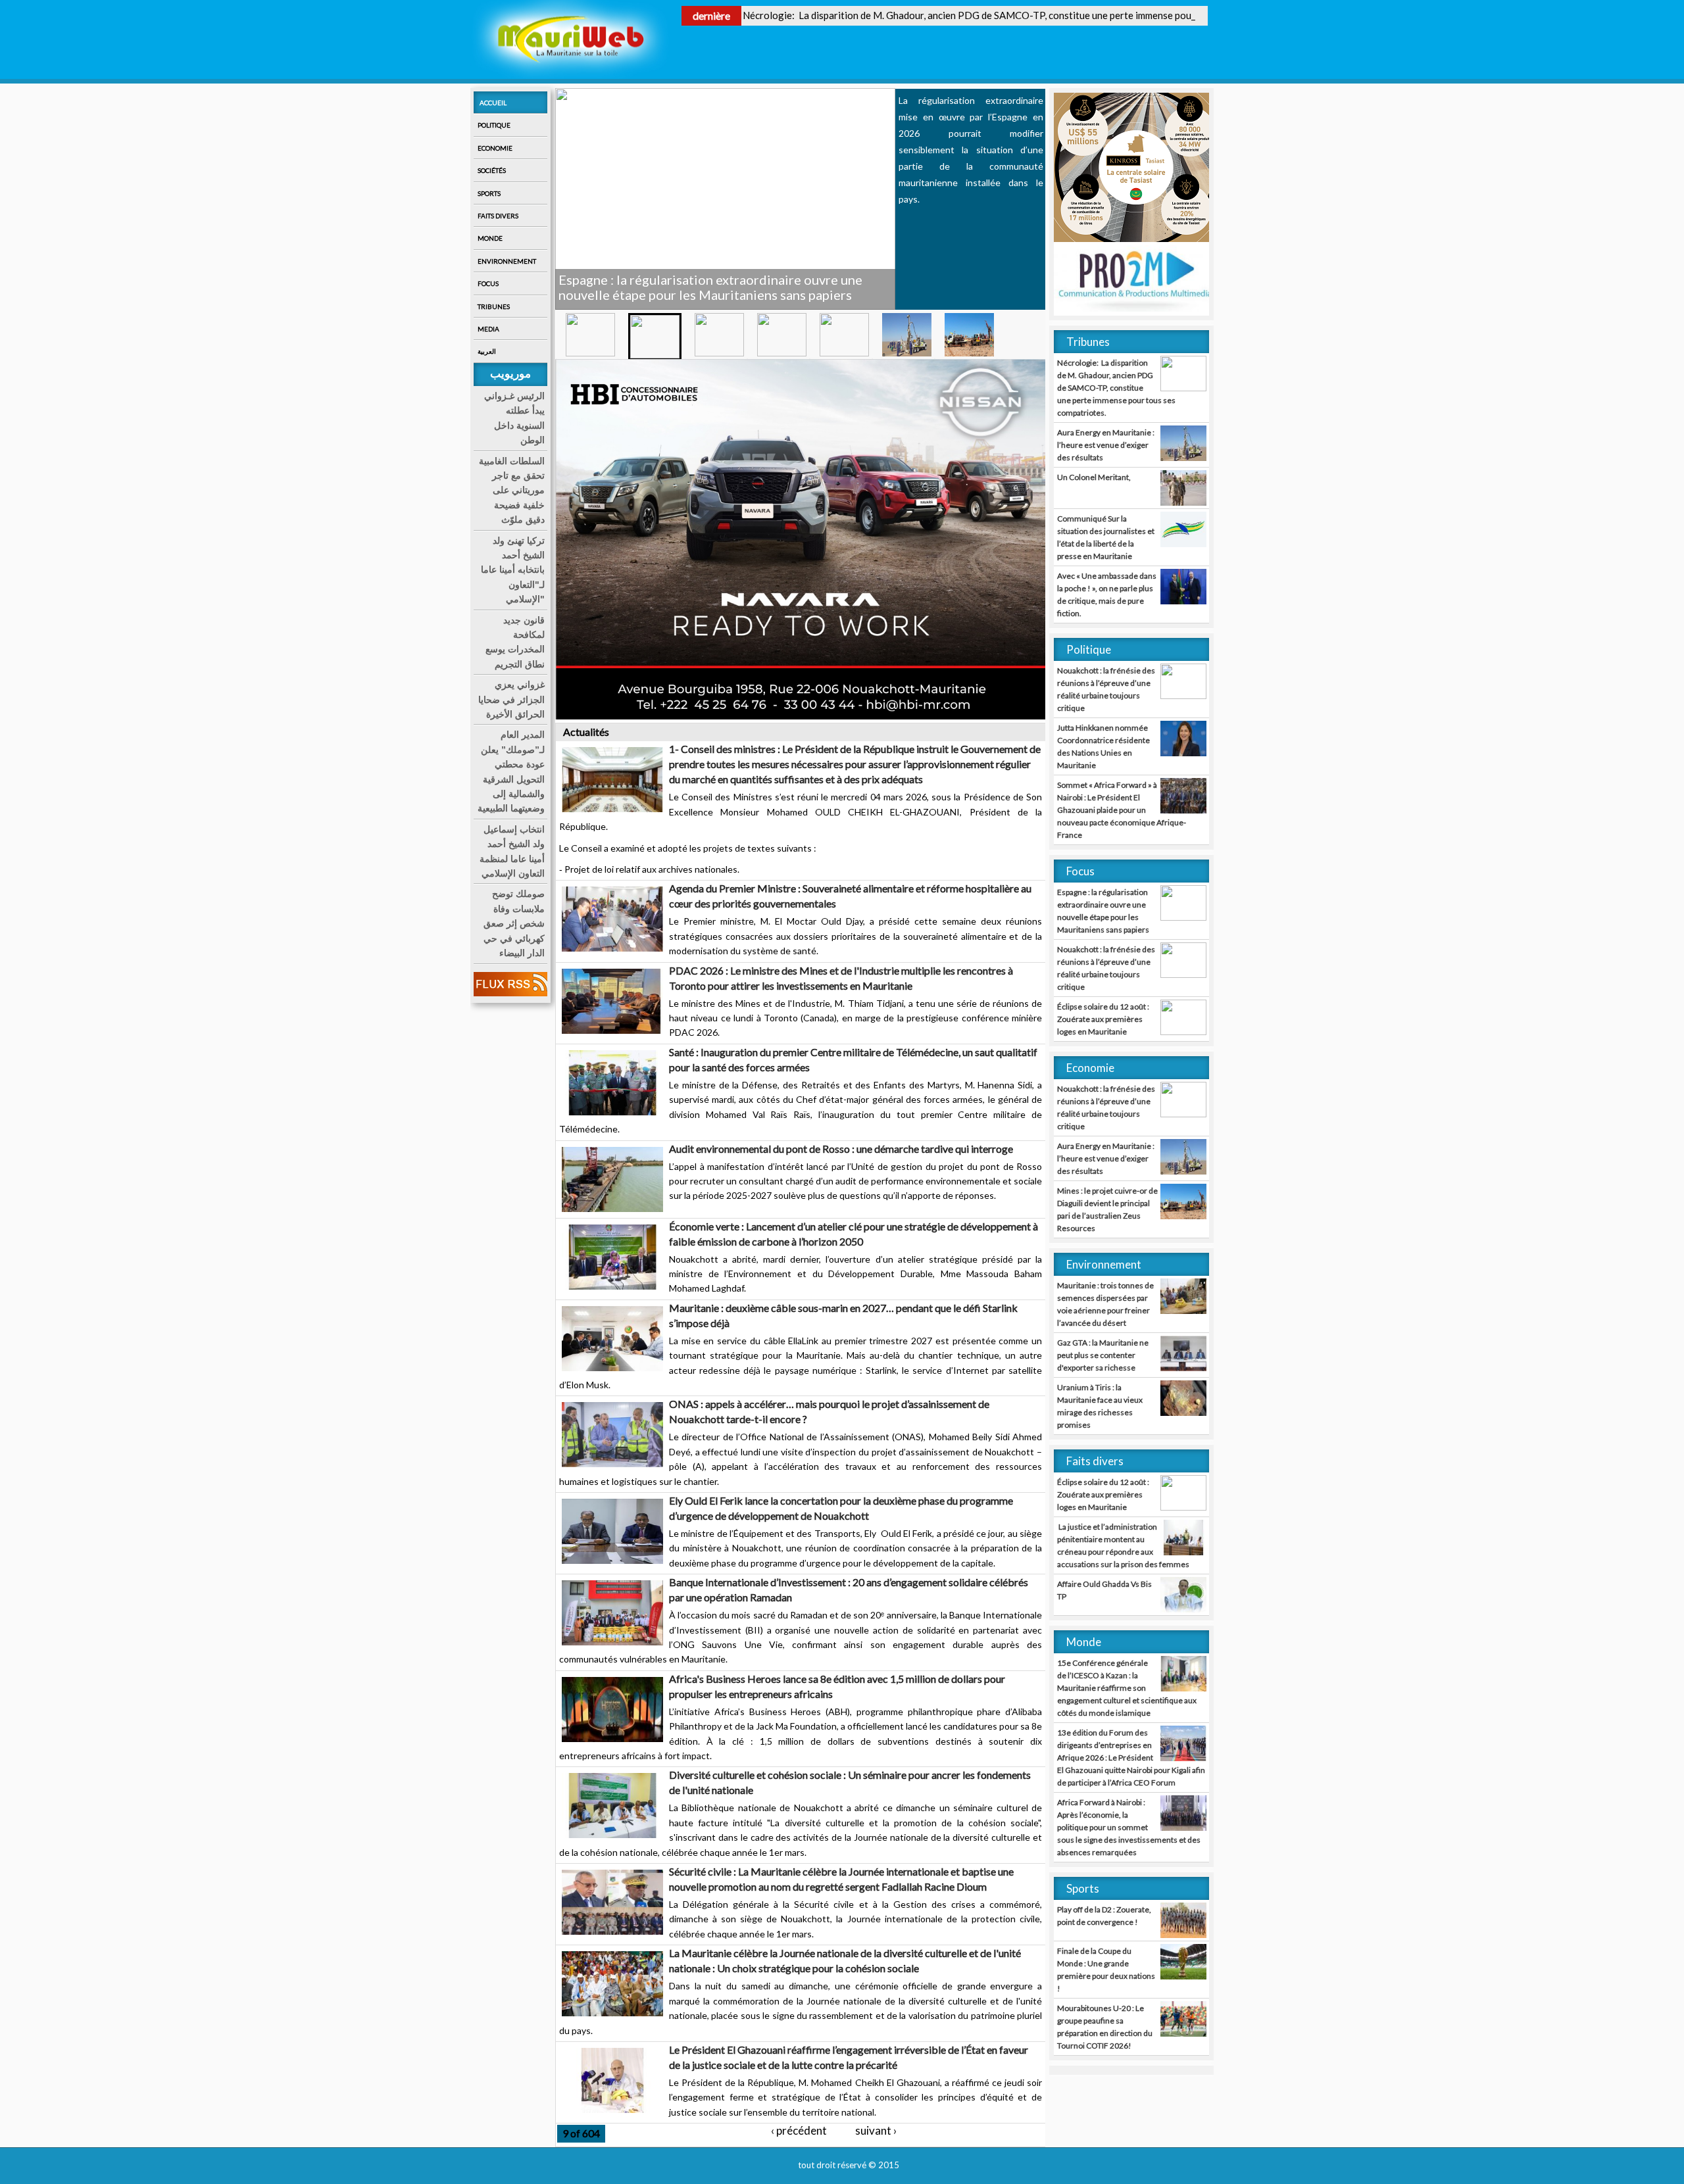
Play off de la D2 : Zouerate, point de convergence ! (1104, 1916)
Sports (489, 193)
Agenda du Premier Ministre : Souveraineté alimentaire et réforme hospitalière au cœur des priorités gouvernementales (850, 896)
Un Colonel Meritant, (1094, 477)
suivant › (876, 2130)
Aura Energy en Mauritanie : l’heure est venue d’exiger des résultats (1106, 445)
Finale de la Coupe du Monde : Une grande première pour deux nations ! (1106, 1970)
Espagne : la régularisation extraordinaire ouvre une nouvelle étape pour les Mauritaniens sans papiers (1103, 911)
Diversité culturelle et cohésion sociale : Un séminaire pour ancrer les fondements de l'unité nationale (850, 1782)
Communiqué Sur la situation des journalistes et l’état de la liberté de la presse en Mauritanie (1106, 537)
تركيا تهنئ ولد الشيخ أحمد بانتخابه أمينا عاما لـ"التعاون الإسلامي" (513, 570)
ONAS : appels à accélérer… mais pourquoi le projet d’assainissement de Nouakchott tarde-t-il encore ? (829, 1411)
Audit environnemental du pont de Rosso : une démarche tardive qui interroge (841, 1149)
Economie (495, 148)
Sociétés (492, 170)
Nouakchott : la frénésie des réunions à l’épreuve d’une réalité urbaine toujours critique (1106, 689)
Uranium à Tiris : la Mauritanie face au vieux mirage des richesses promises (1100, 1406)
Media (488, 329)
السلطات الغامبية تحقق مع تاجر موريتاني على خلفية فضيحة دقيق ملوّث (512, 491)
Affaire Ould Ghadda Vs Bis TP (1104, 1590)
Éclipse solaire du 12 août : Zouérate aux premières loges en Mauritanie (1103, 1019)
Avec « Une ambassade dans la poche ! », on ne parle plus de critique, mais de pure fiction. (1107, 595)
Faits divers (498, 216)
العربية (487, 351)
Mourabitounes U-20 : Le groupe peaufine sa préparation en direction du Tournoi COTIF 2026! (1105, 2027)
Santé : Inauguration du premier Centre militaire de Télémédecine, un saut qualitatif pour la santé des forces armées (853, 1059)
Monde (490, 238)
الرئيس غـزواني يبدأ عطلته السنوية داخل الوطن (514, 418)
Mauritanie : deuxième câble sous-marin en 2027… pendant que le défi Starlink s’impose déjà (843, 1315)
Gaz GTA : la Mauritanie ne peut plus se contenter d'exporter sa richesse (1103, 1355)
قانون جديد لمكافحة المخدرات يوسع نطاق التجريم (515, 642)
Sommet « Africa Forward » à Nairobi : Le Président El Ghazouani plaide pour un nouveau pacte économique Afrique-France (1122, 810)
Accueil (493, 103)
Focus (488, 283)
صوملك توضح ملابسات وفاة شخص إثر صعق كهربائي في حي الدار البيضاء (514, 923)
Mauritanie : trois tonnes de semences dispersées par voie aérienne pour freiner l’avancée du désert (1105, 1304)
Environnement (507, 261)
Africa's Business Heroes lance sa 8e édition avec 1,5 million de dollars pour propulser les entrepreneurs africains (837, 1686)
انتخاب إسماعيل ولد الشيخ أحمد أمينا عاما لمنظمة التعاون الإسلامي (512, 851)
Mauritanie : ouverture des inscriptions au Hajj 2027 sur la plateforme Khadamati (723, 287)
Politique (494, 125)
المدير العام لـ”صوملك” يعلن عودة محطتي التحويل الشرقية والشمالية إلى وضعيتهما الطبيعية (511, 771)
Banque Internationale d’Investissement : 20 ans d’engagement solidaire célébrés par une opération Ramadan (849, 1589)
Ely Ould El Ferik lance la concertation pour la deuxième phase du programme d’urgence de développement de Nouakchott (841, 1508)
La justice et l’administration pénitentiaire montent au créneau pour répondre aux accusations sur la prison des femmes (1123, 1545)
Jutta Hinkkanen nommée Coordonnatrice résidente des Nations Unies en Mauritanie (1103, 746)
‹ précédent (799, 2130)
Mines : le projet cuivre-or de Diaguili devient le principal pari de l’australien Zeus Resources (1107, 1209)
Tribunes (494, 306)
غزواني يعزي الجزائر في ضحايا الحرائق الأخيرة (511, 699)
